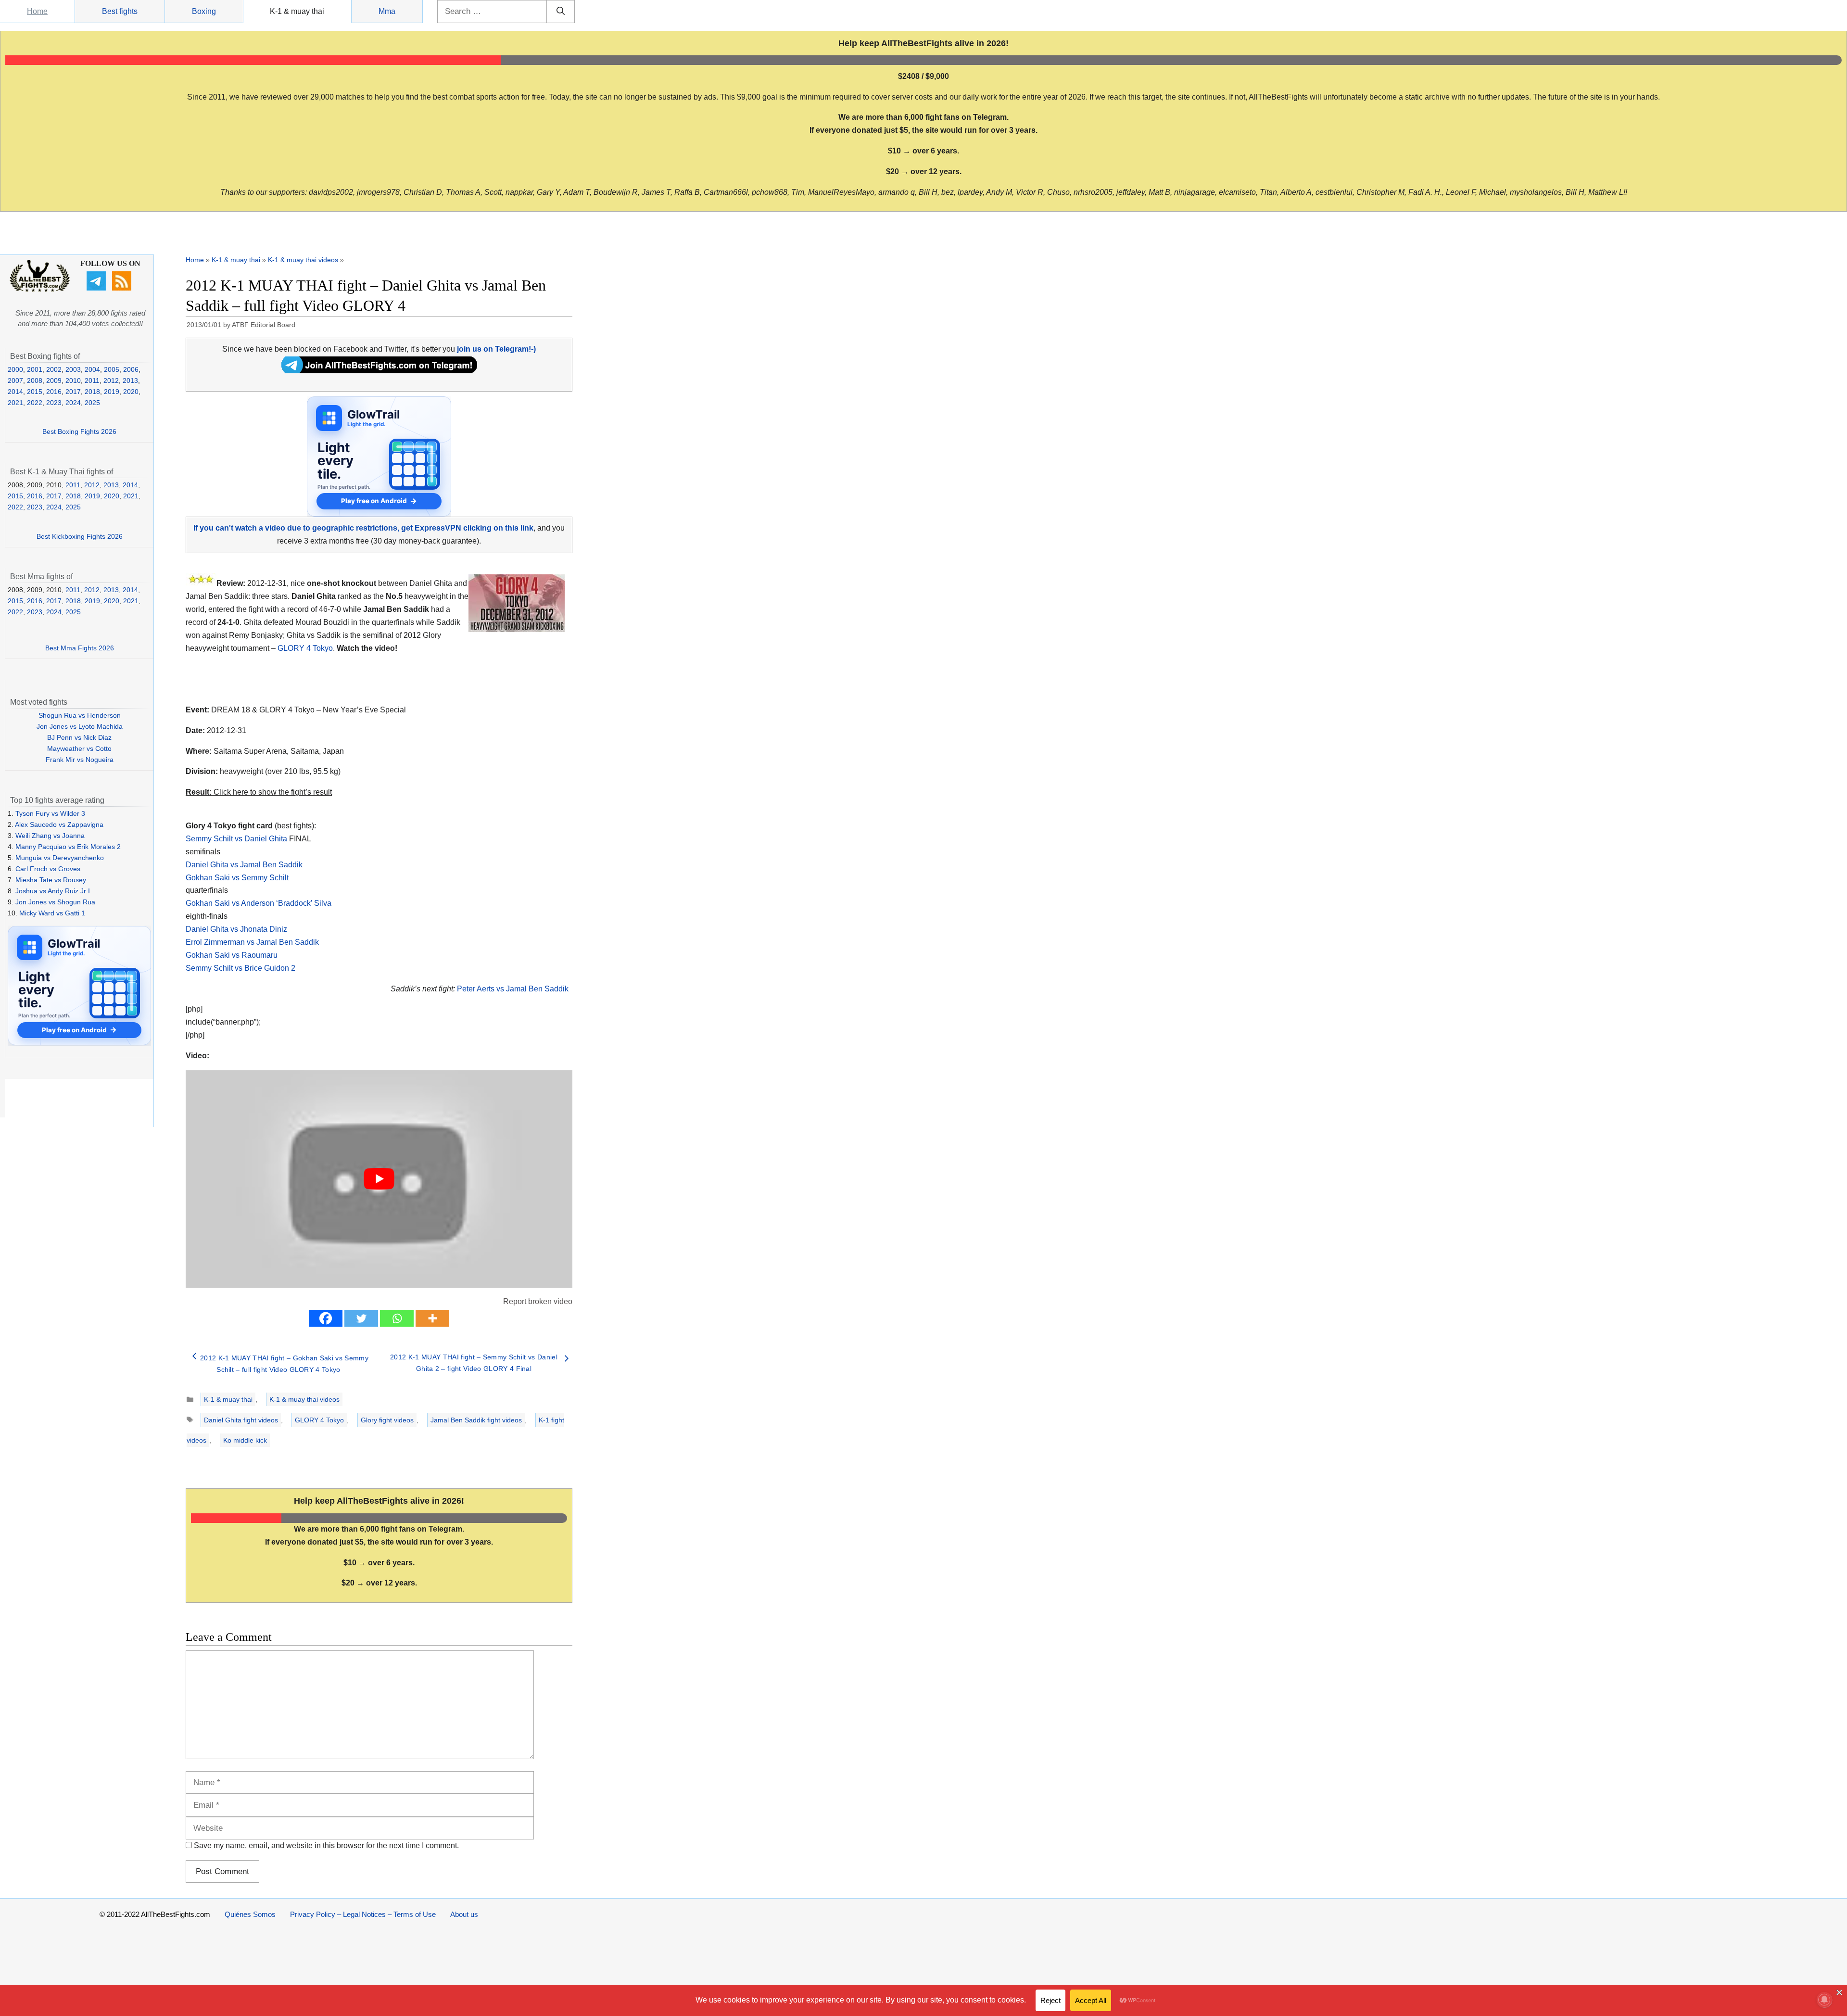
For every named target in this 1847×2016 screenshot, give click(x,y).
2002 (54, 369)
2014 (15, 392)
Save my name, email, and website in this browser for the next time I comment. (326, 1845)
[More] (432, 1318)
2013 (130, 380)
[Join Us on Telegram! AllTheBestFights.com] (379, 371)
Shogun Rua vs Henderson (80, 715)
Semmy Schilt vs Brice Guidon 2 (240, 968)
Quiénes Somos (250, 1914)
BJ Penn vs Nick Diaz (79, 737)
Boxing (204, 11)
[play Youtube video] (379, 1179)
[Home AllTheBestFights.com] (40, 290)
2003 (73, 369)
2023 (54, 403)
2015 (35, 392)
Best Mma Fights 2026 (80, 648)
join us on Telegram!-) (496, 349)
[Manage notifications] (1824, 2000)
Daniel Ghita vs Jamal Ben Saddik (244, 865)
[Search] (561, 12)
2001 (35, 369)
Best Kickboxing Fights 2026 (80, 536)
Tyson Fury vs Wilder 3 (50, 813)
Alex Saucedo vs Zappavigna (59, 824)
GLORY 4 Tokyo (305, 648)
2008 (35, 380)
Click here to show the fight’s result (259, 792)
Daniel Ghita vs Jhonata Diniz (236, 929)
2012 (111, 380)
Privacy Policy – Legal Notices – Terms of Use (363, 1914)
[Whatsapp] (397, 1318)
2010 (73, 380)
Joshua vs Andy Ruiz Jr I (53, 891)
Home (37, 11)
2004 (92, 369)
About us (464, 1914)
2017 (73, 392)
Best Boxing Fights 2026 (79, 431)
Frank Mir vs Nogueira (80, 760)
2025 (92, 403)
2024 (73, 403)
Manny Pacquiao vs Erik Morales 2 (68, 847)
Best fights (120, 11)
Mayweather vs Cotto (79, 748)
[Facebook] (326, 1318)
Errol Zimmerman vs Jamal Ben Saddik (252, 942)
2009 (54, 380)
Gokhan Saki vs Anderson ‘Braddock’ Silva (259, 903)
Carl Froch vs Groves (48, 869)
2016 (54, 392)
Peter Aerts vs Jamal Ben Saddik (513, 989)
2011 (92, 380)
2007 (15, 380)
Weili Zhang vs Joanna (50, 836)
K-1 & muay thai (297, 11)
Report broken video (538, 1301)
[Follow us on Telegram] (97, 288)
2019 (112, 392)
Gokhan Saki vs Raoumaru (232, 955)
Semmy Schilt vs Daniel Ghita (236, 839)
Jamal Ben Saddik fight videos (476, 1420)
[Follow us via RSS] (123, 288)
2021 (15, 403)
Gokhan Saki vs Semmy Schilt (237, 878)
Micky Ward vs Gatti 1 (52, 913)
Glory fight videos (387, 1420)
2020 (131, 392)
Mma (387, 11)
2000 (15, 369)
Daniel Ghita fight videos (241, 1420)
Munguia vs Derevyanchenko (60, 858)
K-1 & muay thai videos (303, 260)
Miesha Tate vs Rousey (51, 880)
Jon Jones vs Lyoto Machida (80, 726)
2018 (92, 392)
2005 (112, 369)
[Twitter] (361, 1318)
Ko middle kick (245, 1440)
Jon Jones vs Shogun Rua (55, 902)
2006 (131, 369)
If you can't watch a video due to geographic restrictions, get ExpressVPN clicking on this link (363, 528)
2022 (35, 403)
